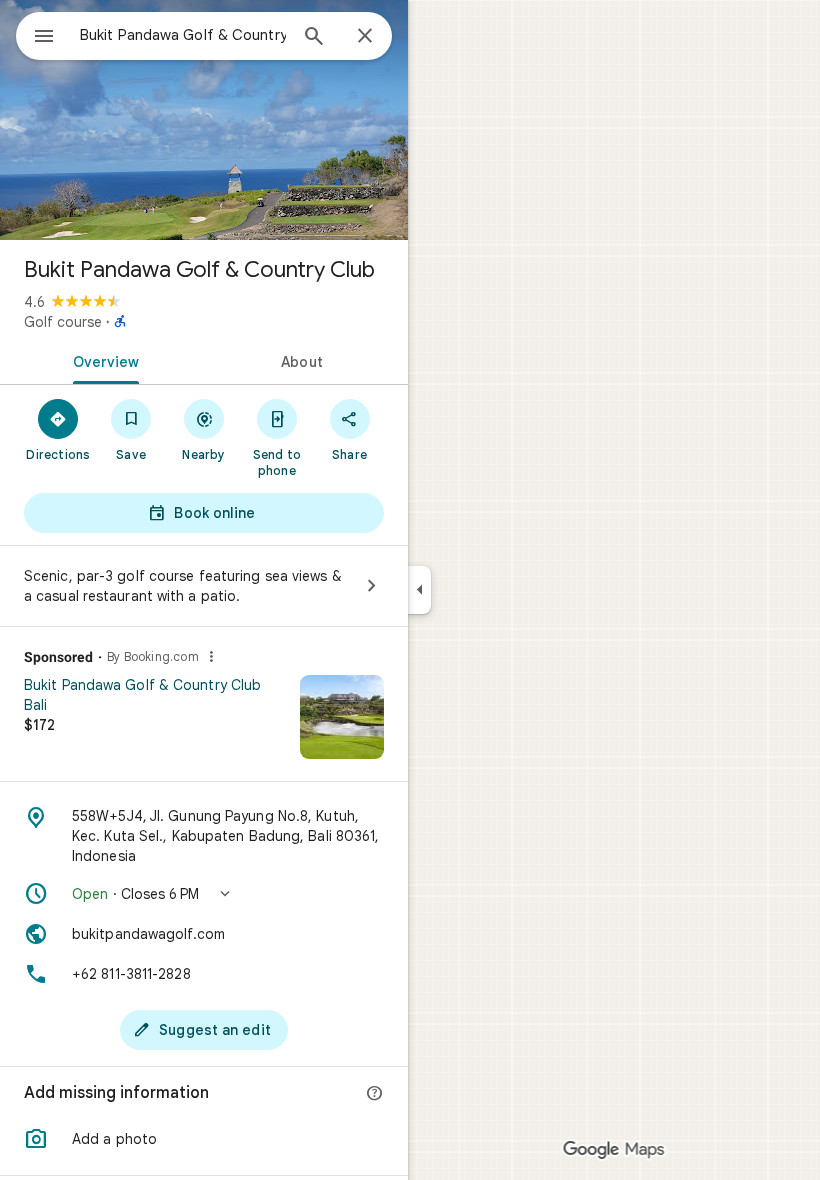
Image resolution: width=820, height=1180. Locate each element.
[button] (204, 894)
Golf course (63, 322)
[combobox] (183, 35)
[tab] (102, 360)
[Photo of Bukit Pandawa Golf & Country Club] (204, 120)
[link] (204, 724)
